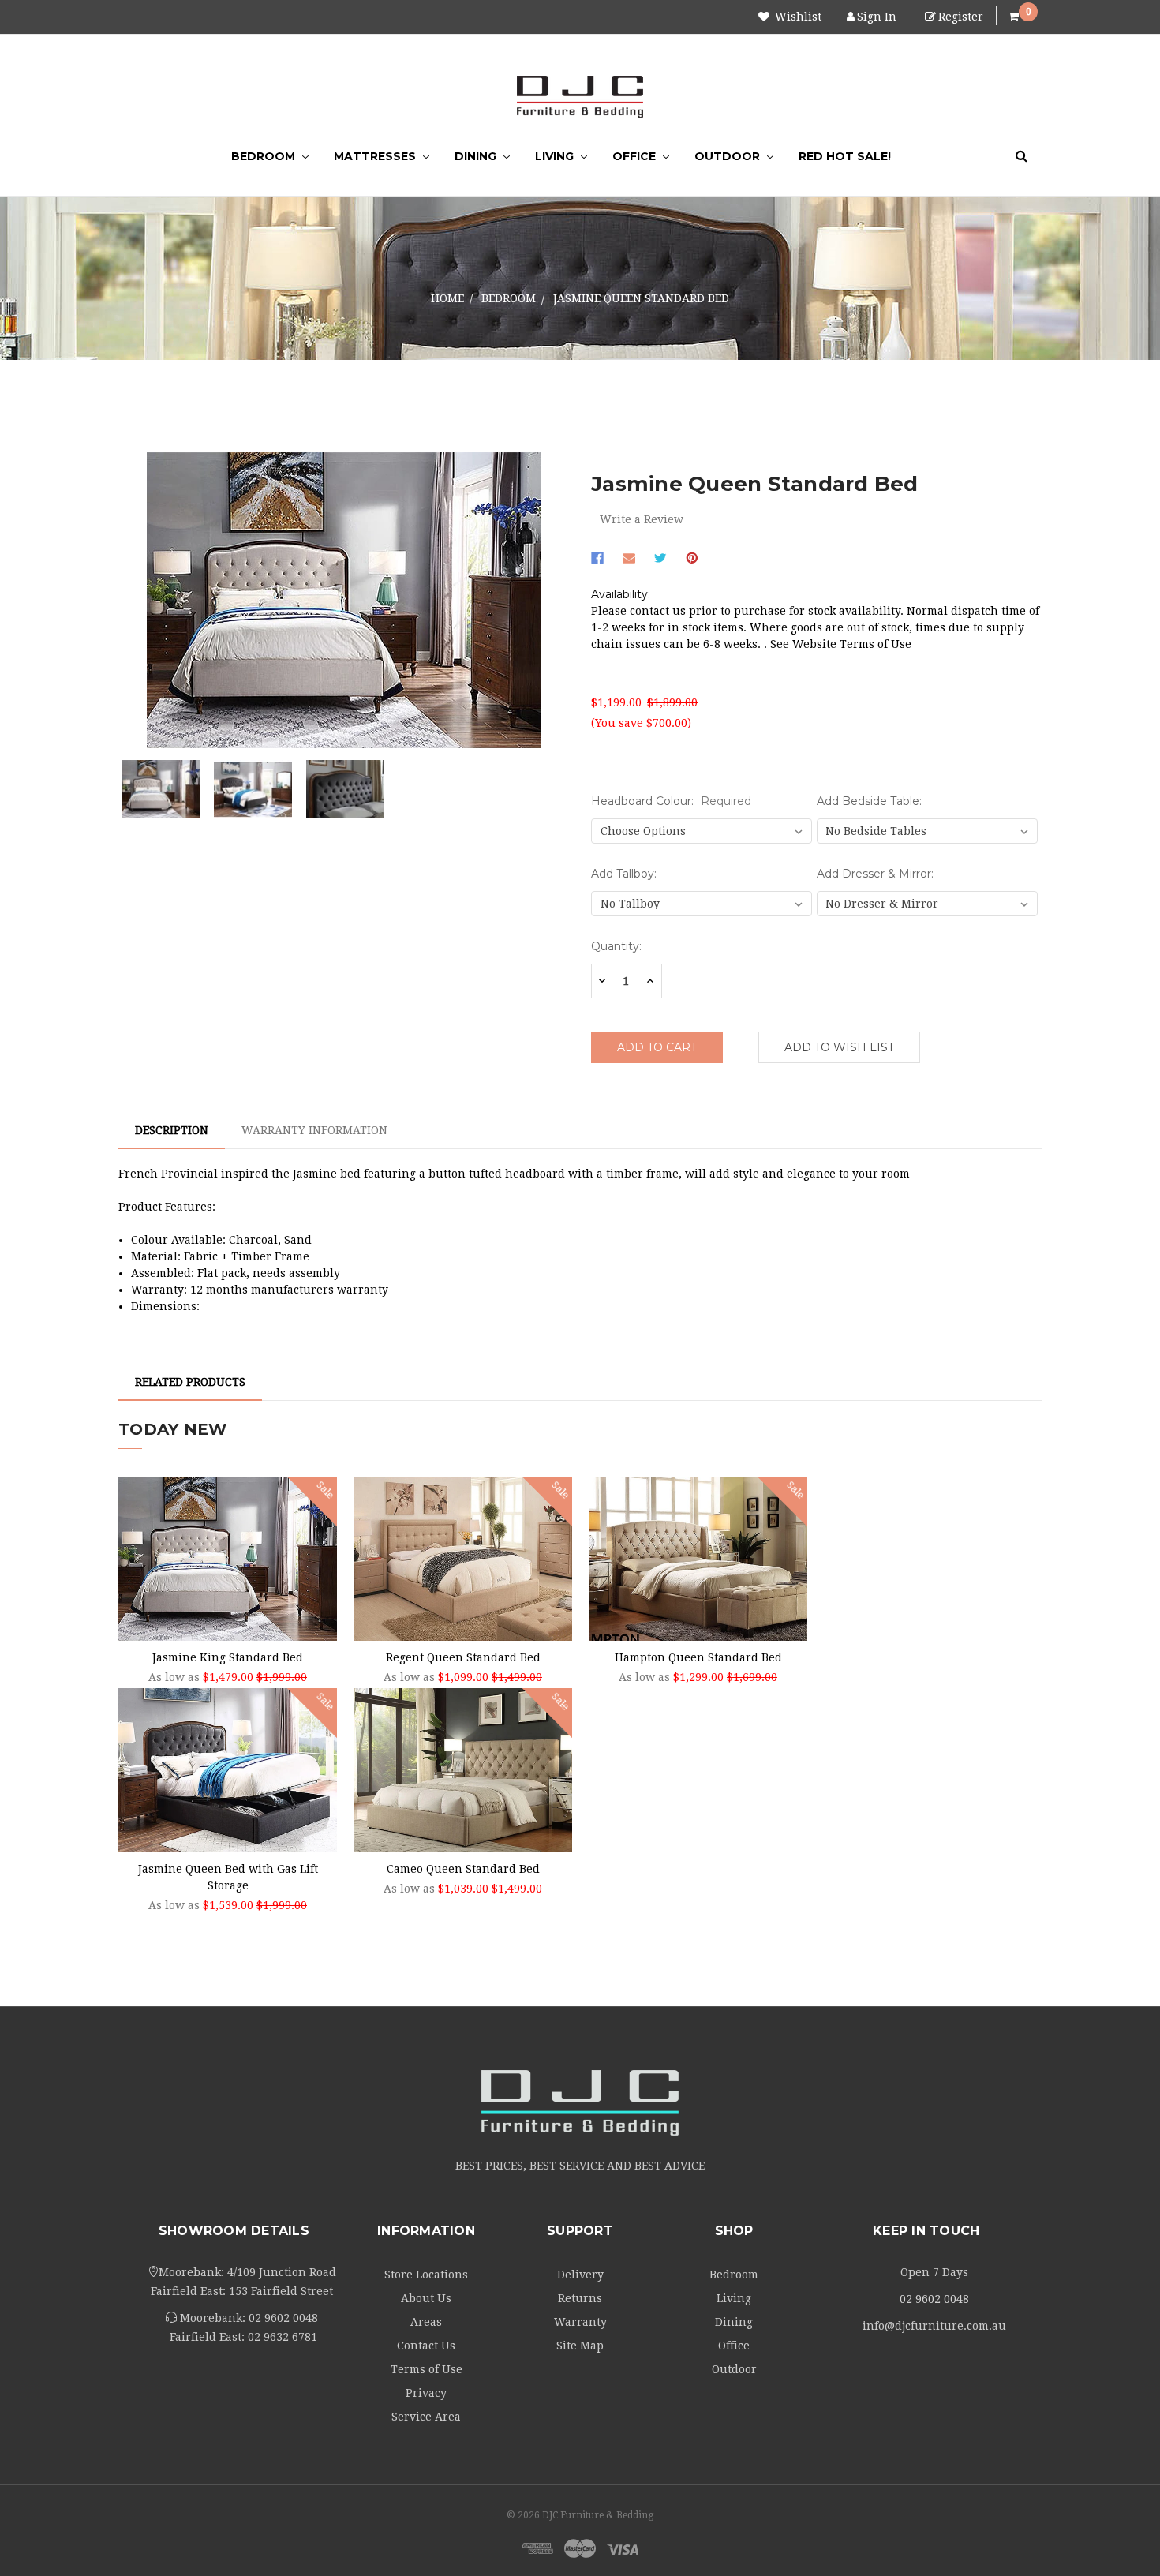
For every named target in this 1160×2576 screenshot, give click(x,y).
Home (447, 298)
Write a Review (642, 519)
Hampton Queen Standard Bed (698, 1657)
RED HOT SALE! (845, 156)
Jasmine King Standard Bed (228, 1657)
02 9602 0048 (283, 2318)
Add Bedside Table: (869, 801)
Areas (426, 2322)
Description (172, 1130)
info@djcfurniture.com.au (934, 2326)
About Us (426, 2298)
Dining (477, 156)
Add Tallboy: (624, 874)
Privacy (426, 2393)
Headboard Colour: (671, 801)
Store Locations (426, 2275)
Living (556, 156)
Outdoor (729, 156)
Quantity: (616, 946)
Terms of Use (427, 2369)
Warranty (580, 2322)
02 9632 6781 (283, 2337)
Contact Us (426, 2346)
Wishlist (797, 17)
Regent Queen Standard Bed (463, 1657)
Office (636, 156)
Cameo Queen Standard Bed (463, 1869)
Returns (580, 2298)
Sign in (877, 17)
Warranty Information (314, 1130)
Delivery (580, 2275)
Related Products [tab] (190, 1382)
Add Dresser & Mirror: (875, 874)
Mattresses (376, 156)
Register (961, 17)
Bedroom (265, 156)
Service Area (426, 2417)
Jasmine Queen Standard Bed (641, 298)
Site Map (580, 2346)
